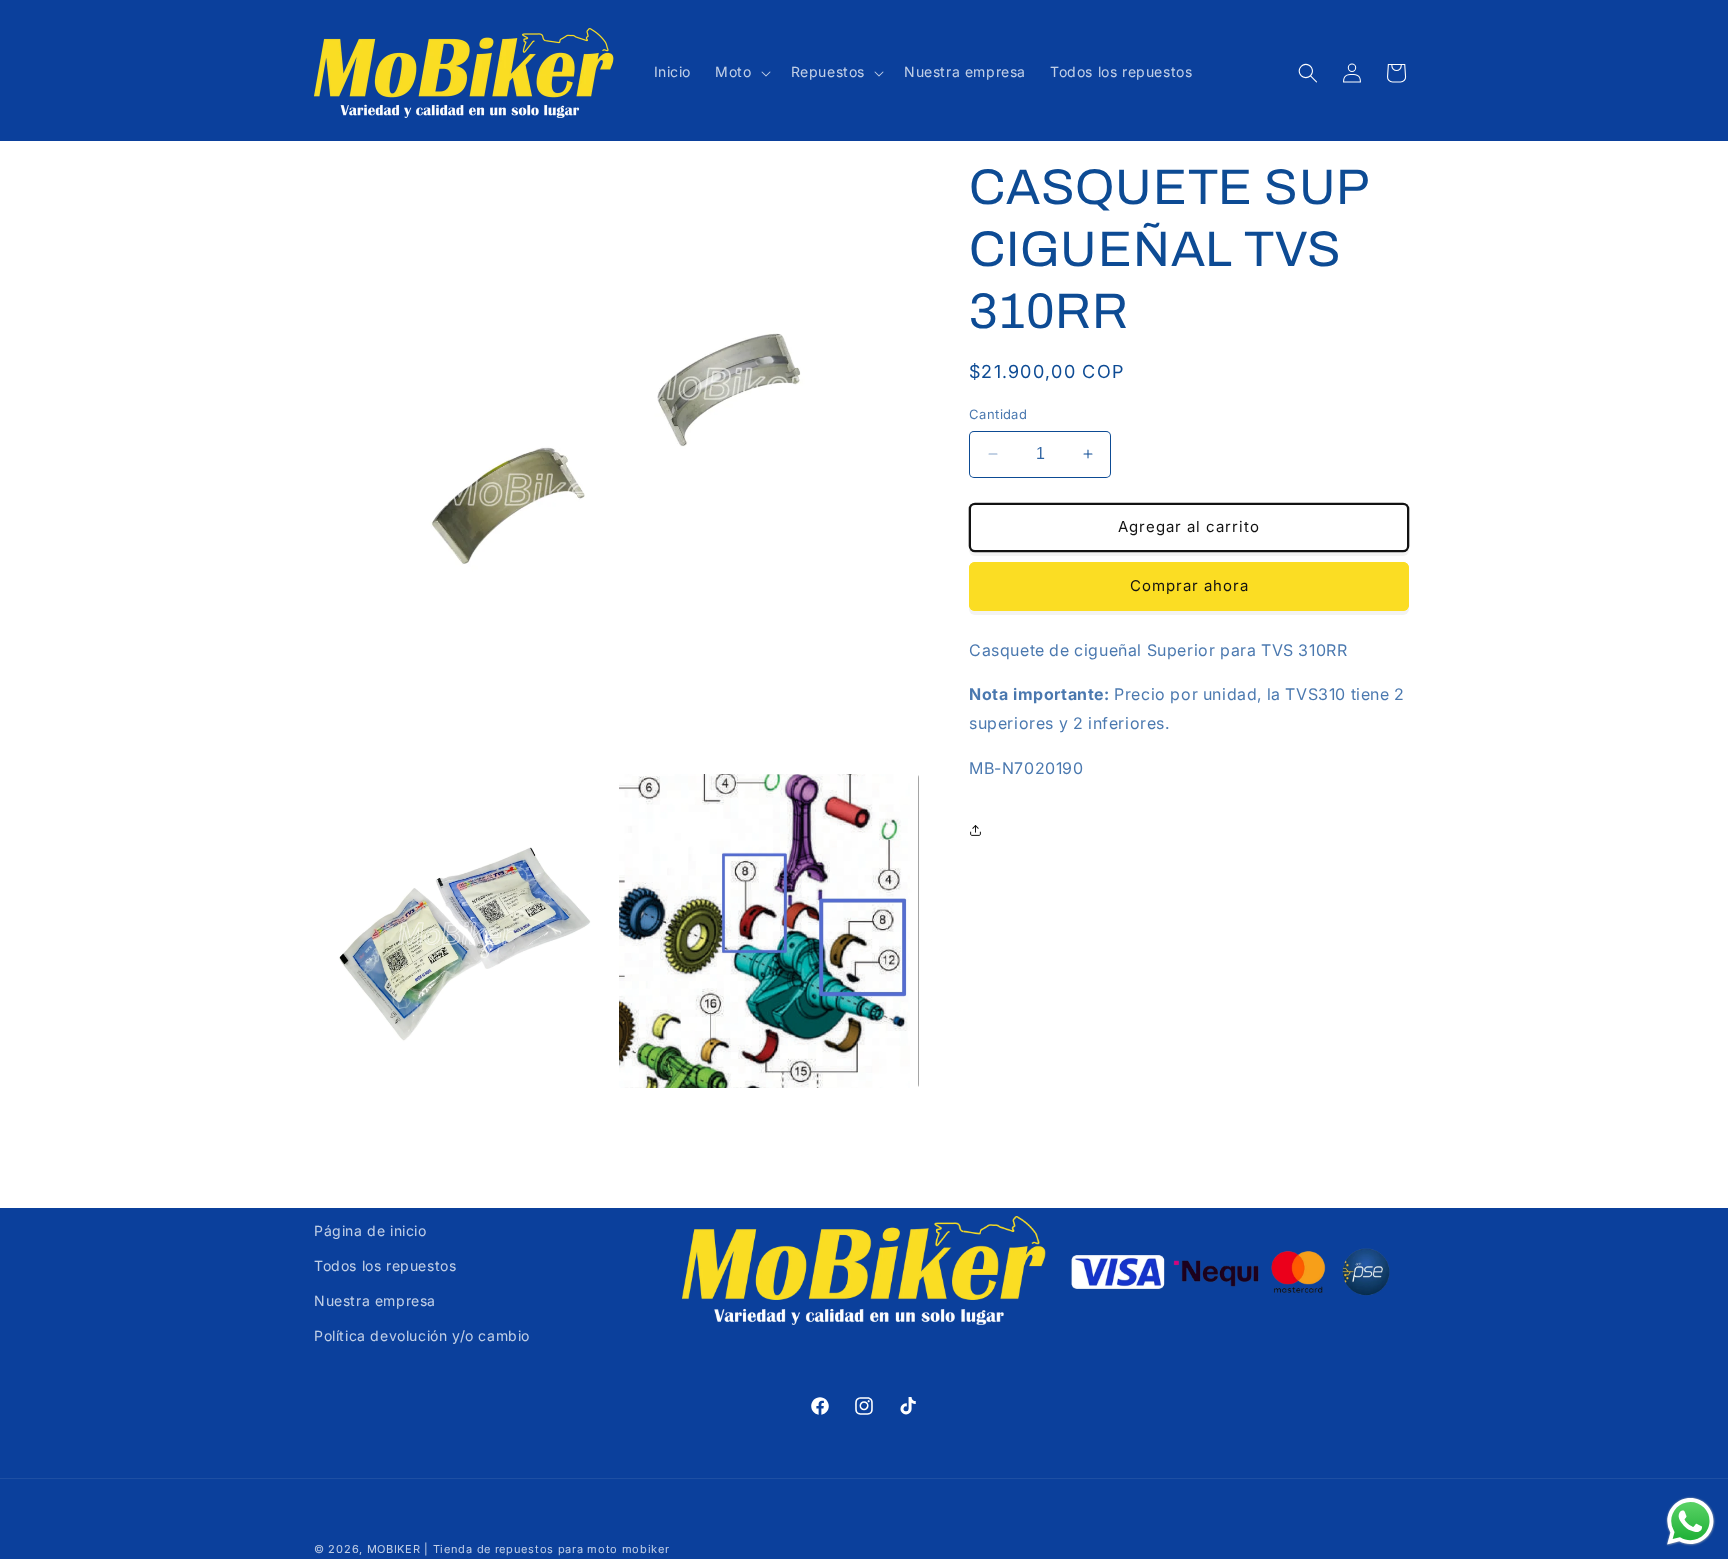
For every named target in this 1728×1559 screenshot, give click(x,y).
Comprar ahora (1189, 585)
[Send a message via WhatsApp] (1690, 1521)
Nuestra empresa (375, 1300)
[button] (740, 72)
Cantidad (998, 414)
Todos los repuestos (385, 1265)
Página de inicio (370, 1230)
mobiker (646, 1549)
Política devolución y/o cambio (422, 1335)
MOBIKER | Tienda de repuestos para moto (492, 1549)
